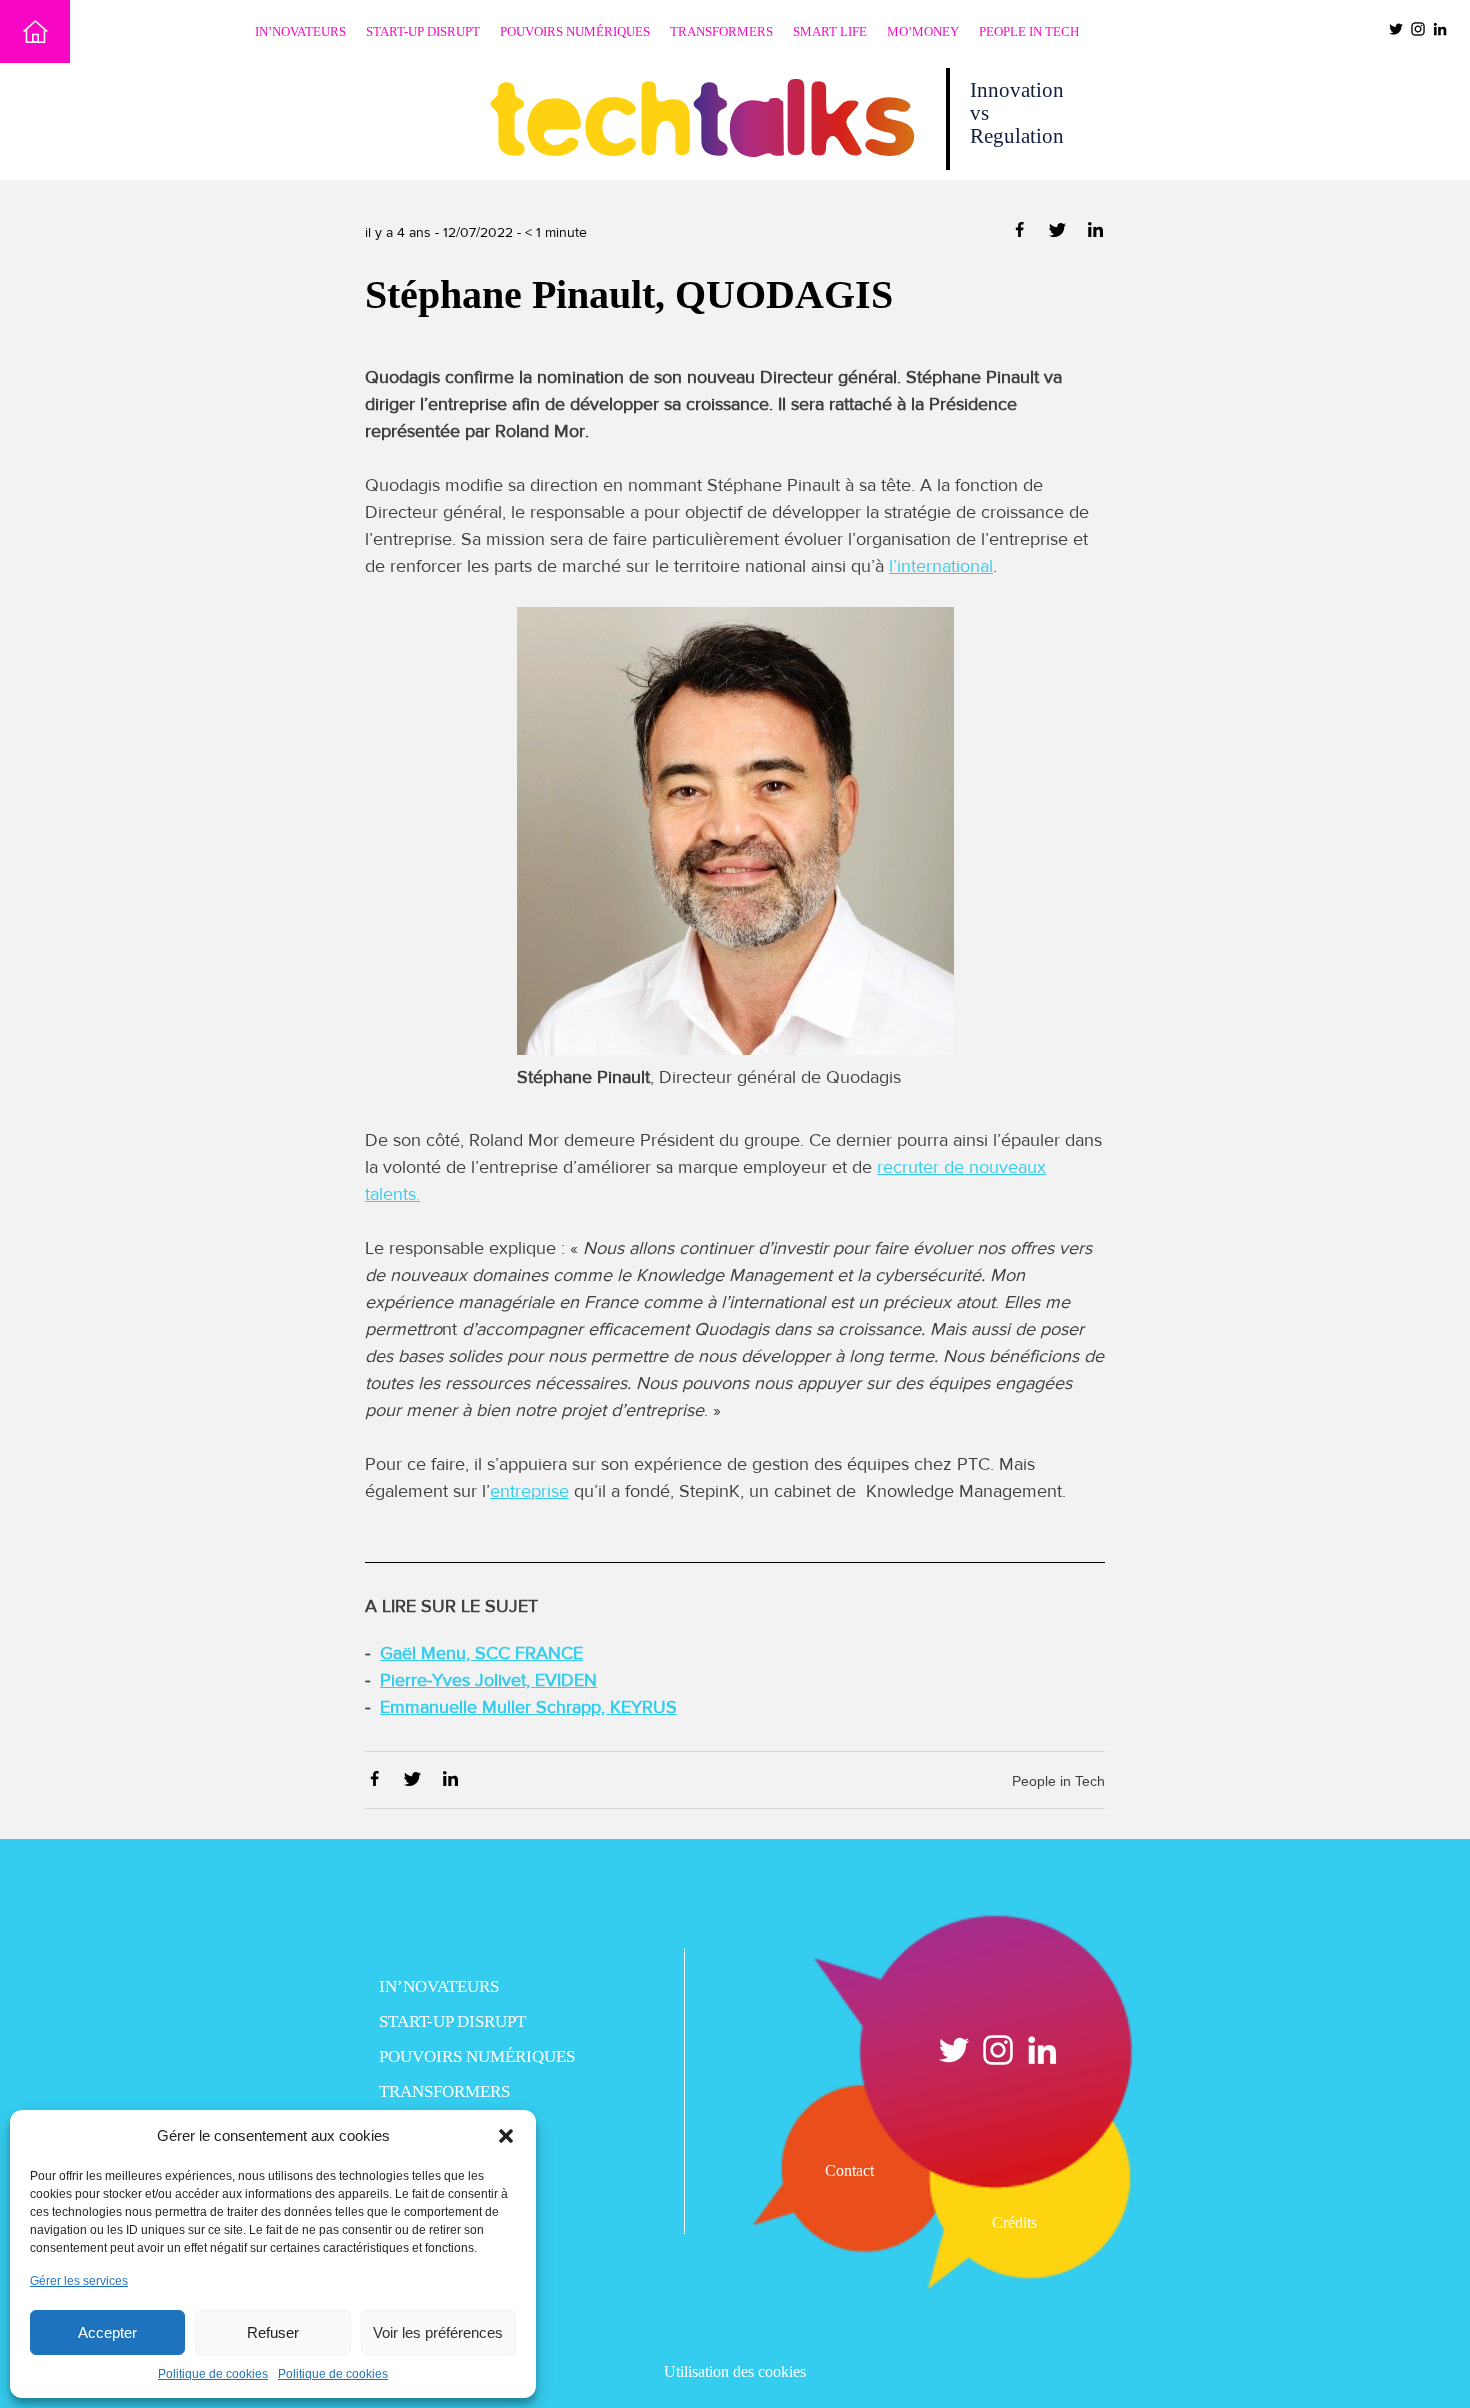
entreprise (529, 1491)
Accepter (107, 2332)
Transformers (721, 31)
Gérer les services (79, 2281)
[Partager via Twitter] (1059, 233)
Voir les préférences (438, 2332)
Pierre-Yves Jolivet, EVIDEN (488, 1680)
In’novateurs (300, 31)
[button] (506, 2136)
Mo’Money (923, 31)
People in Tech (1029, 31)
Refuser (273, 2332)
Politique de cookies (213, 2374)
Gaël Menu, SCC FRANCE (481, 1653)
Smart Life (830, 31)
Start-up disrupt (423, 31)
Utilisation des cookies (735, 2371)
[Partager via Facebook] (1021, 233)
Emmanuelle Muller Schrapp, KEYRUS (528, 1707)
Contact (849, 2170)
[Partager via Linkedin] (1095, 233)
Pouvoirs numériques (575, 31)
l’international (941, 566)
